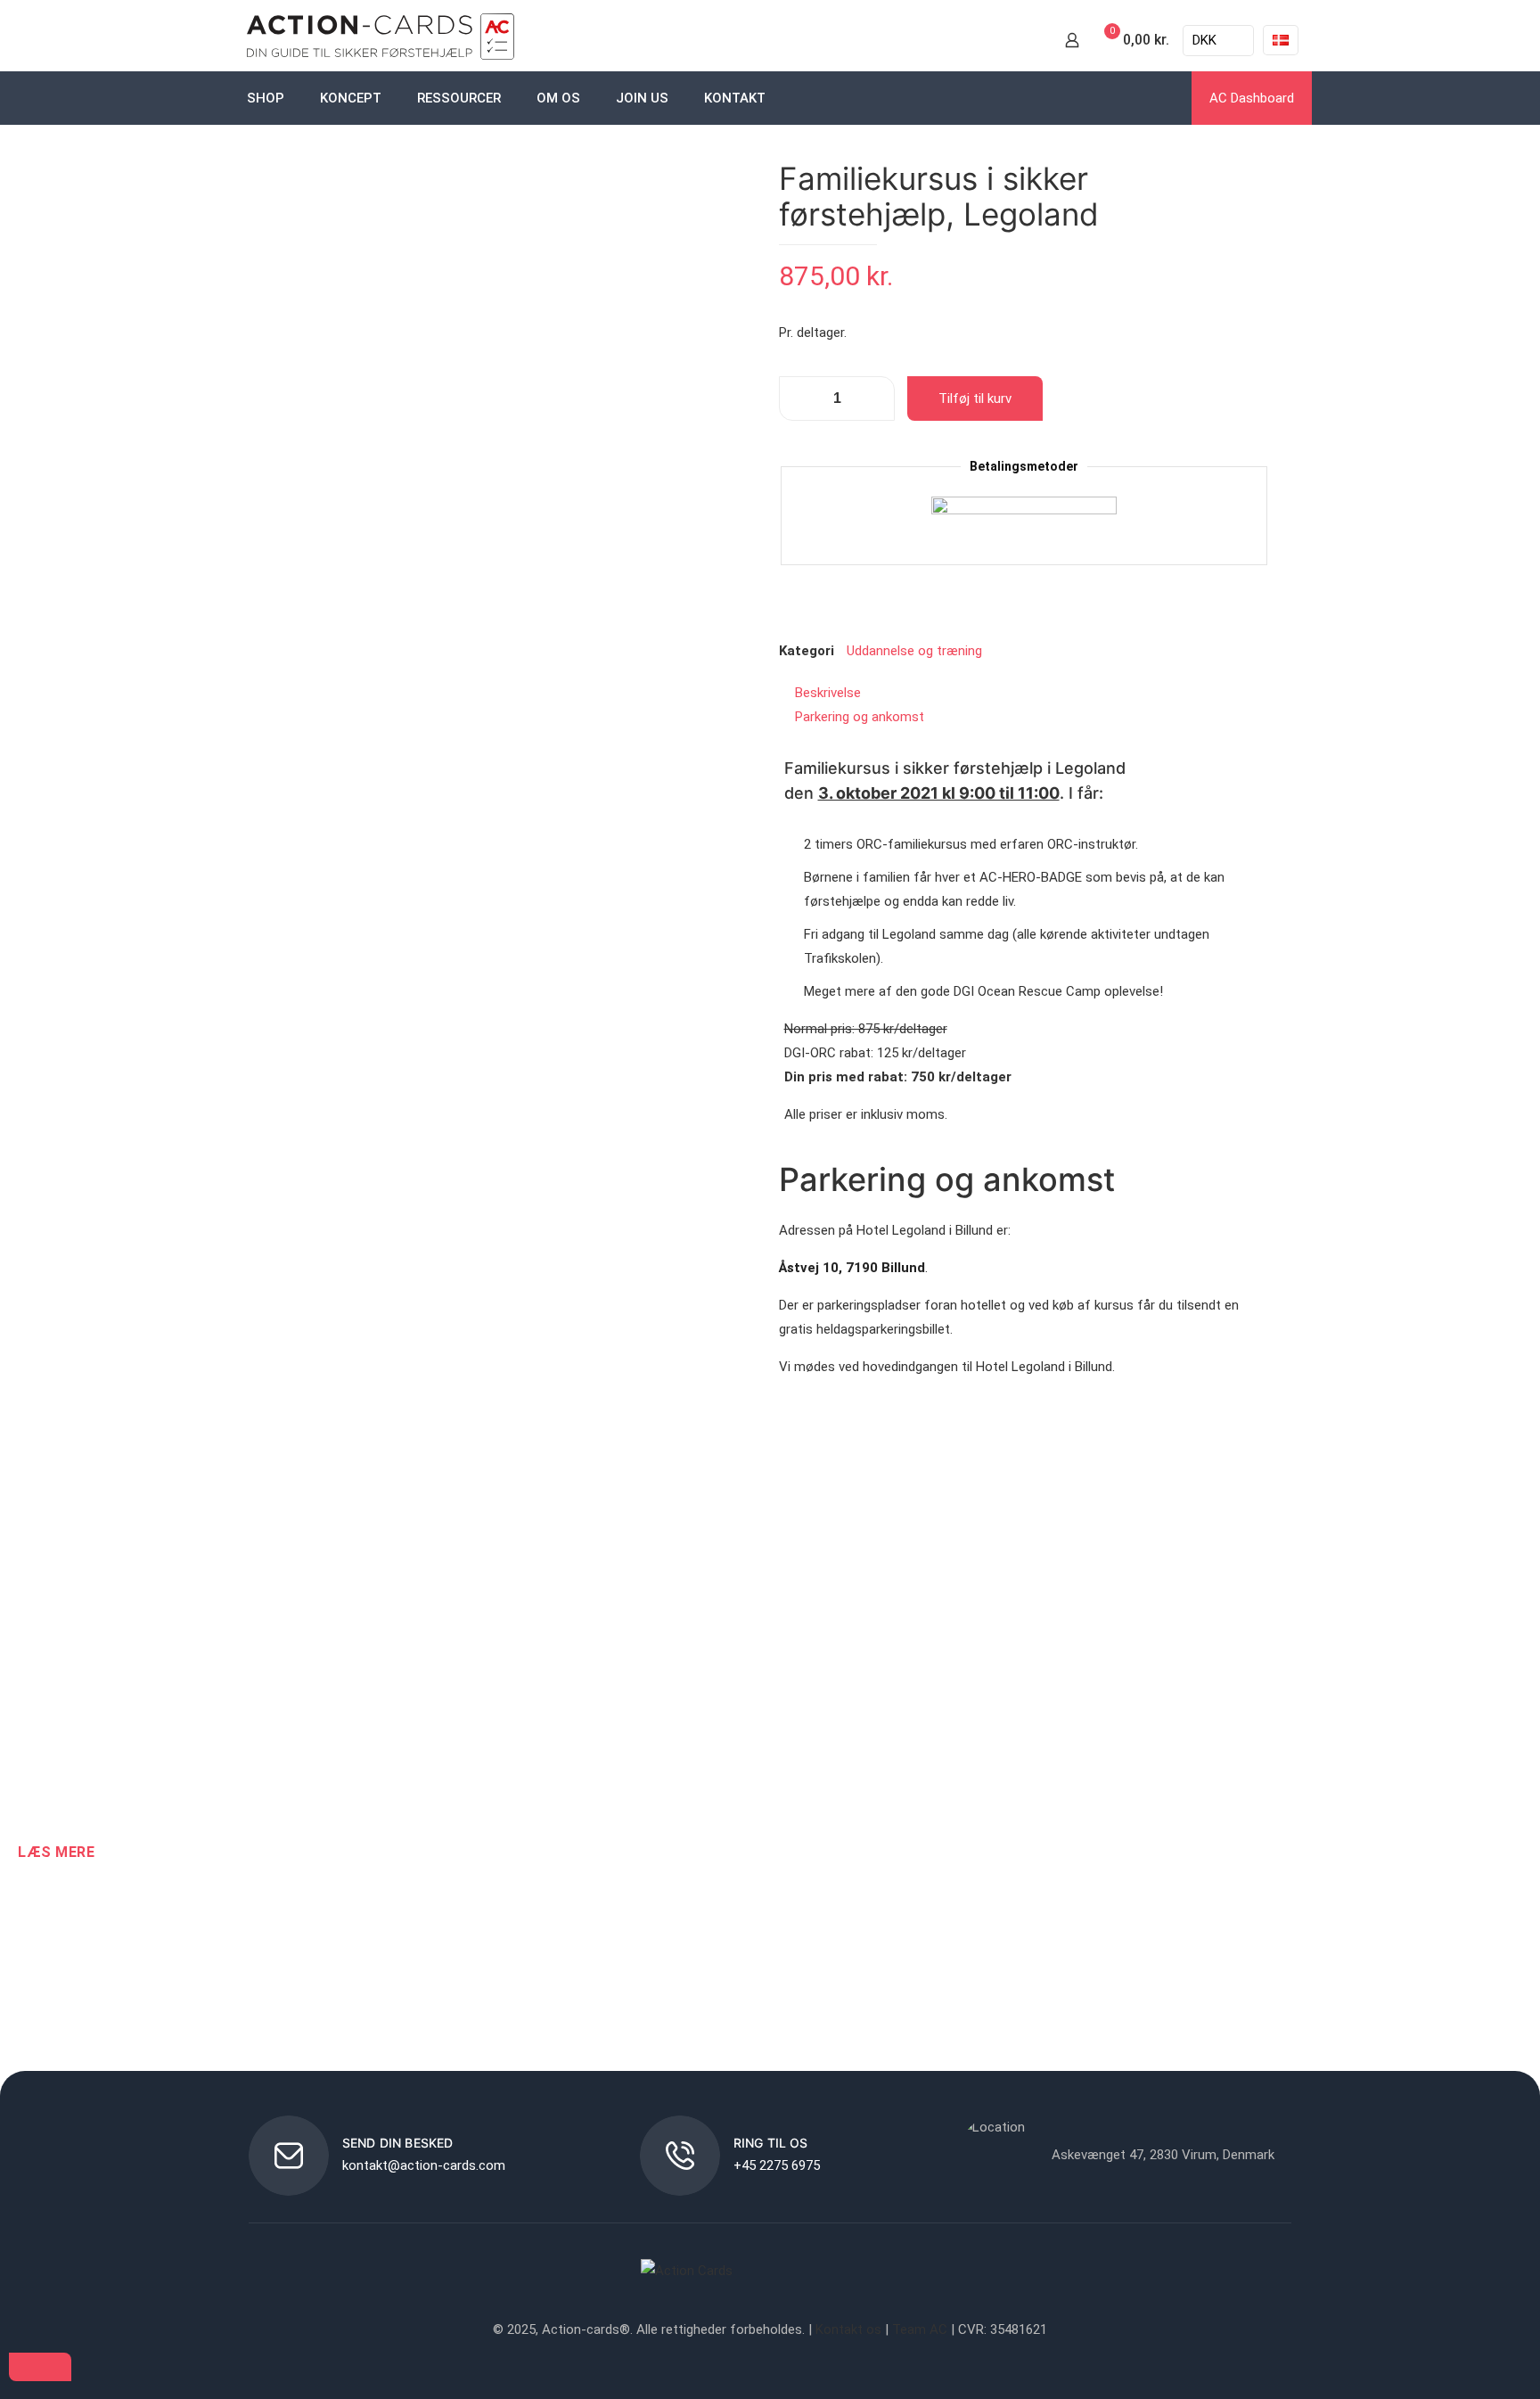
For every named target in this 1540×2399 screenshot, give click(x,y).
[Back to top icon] (40, 2367)
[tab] (1024, 693)
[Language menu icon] (1281, 40)
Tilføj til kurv (975, 398)
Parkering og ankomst (860, 717)
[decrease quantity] (799, 398)
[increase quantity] (875, 398)
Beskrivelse (828, 693)
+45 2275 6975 (777, 2165)
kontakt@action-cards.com (424, 2165)
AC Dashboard (1252, 98)
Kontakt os (848, 2329)
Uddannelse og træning (914, 651)
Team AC (920, 2329)
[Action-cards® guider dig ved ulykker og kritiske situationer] (381, 40)
